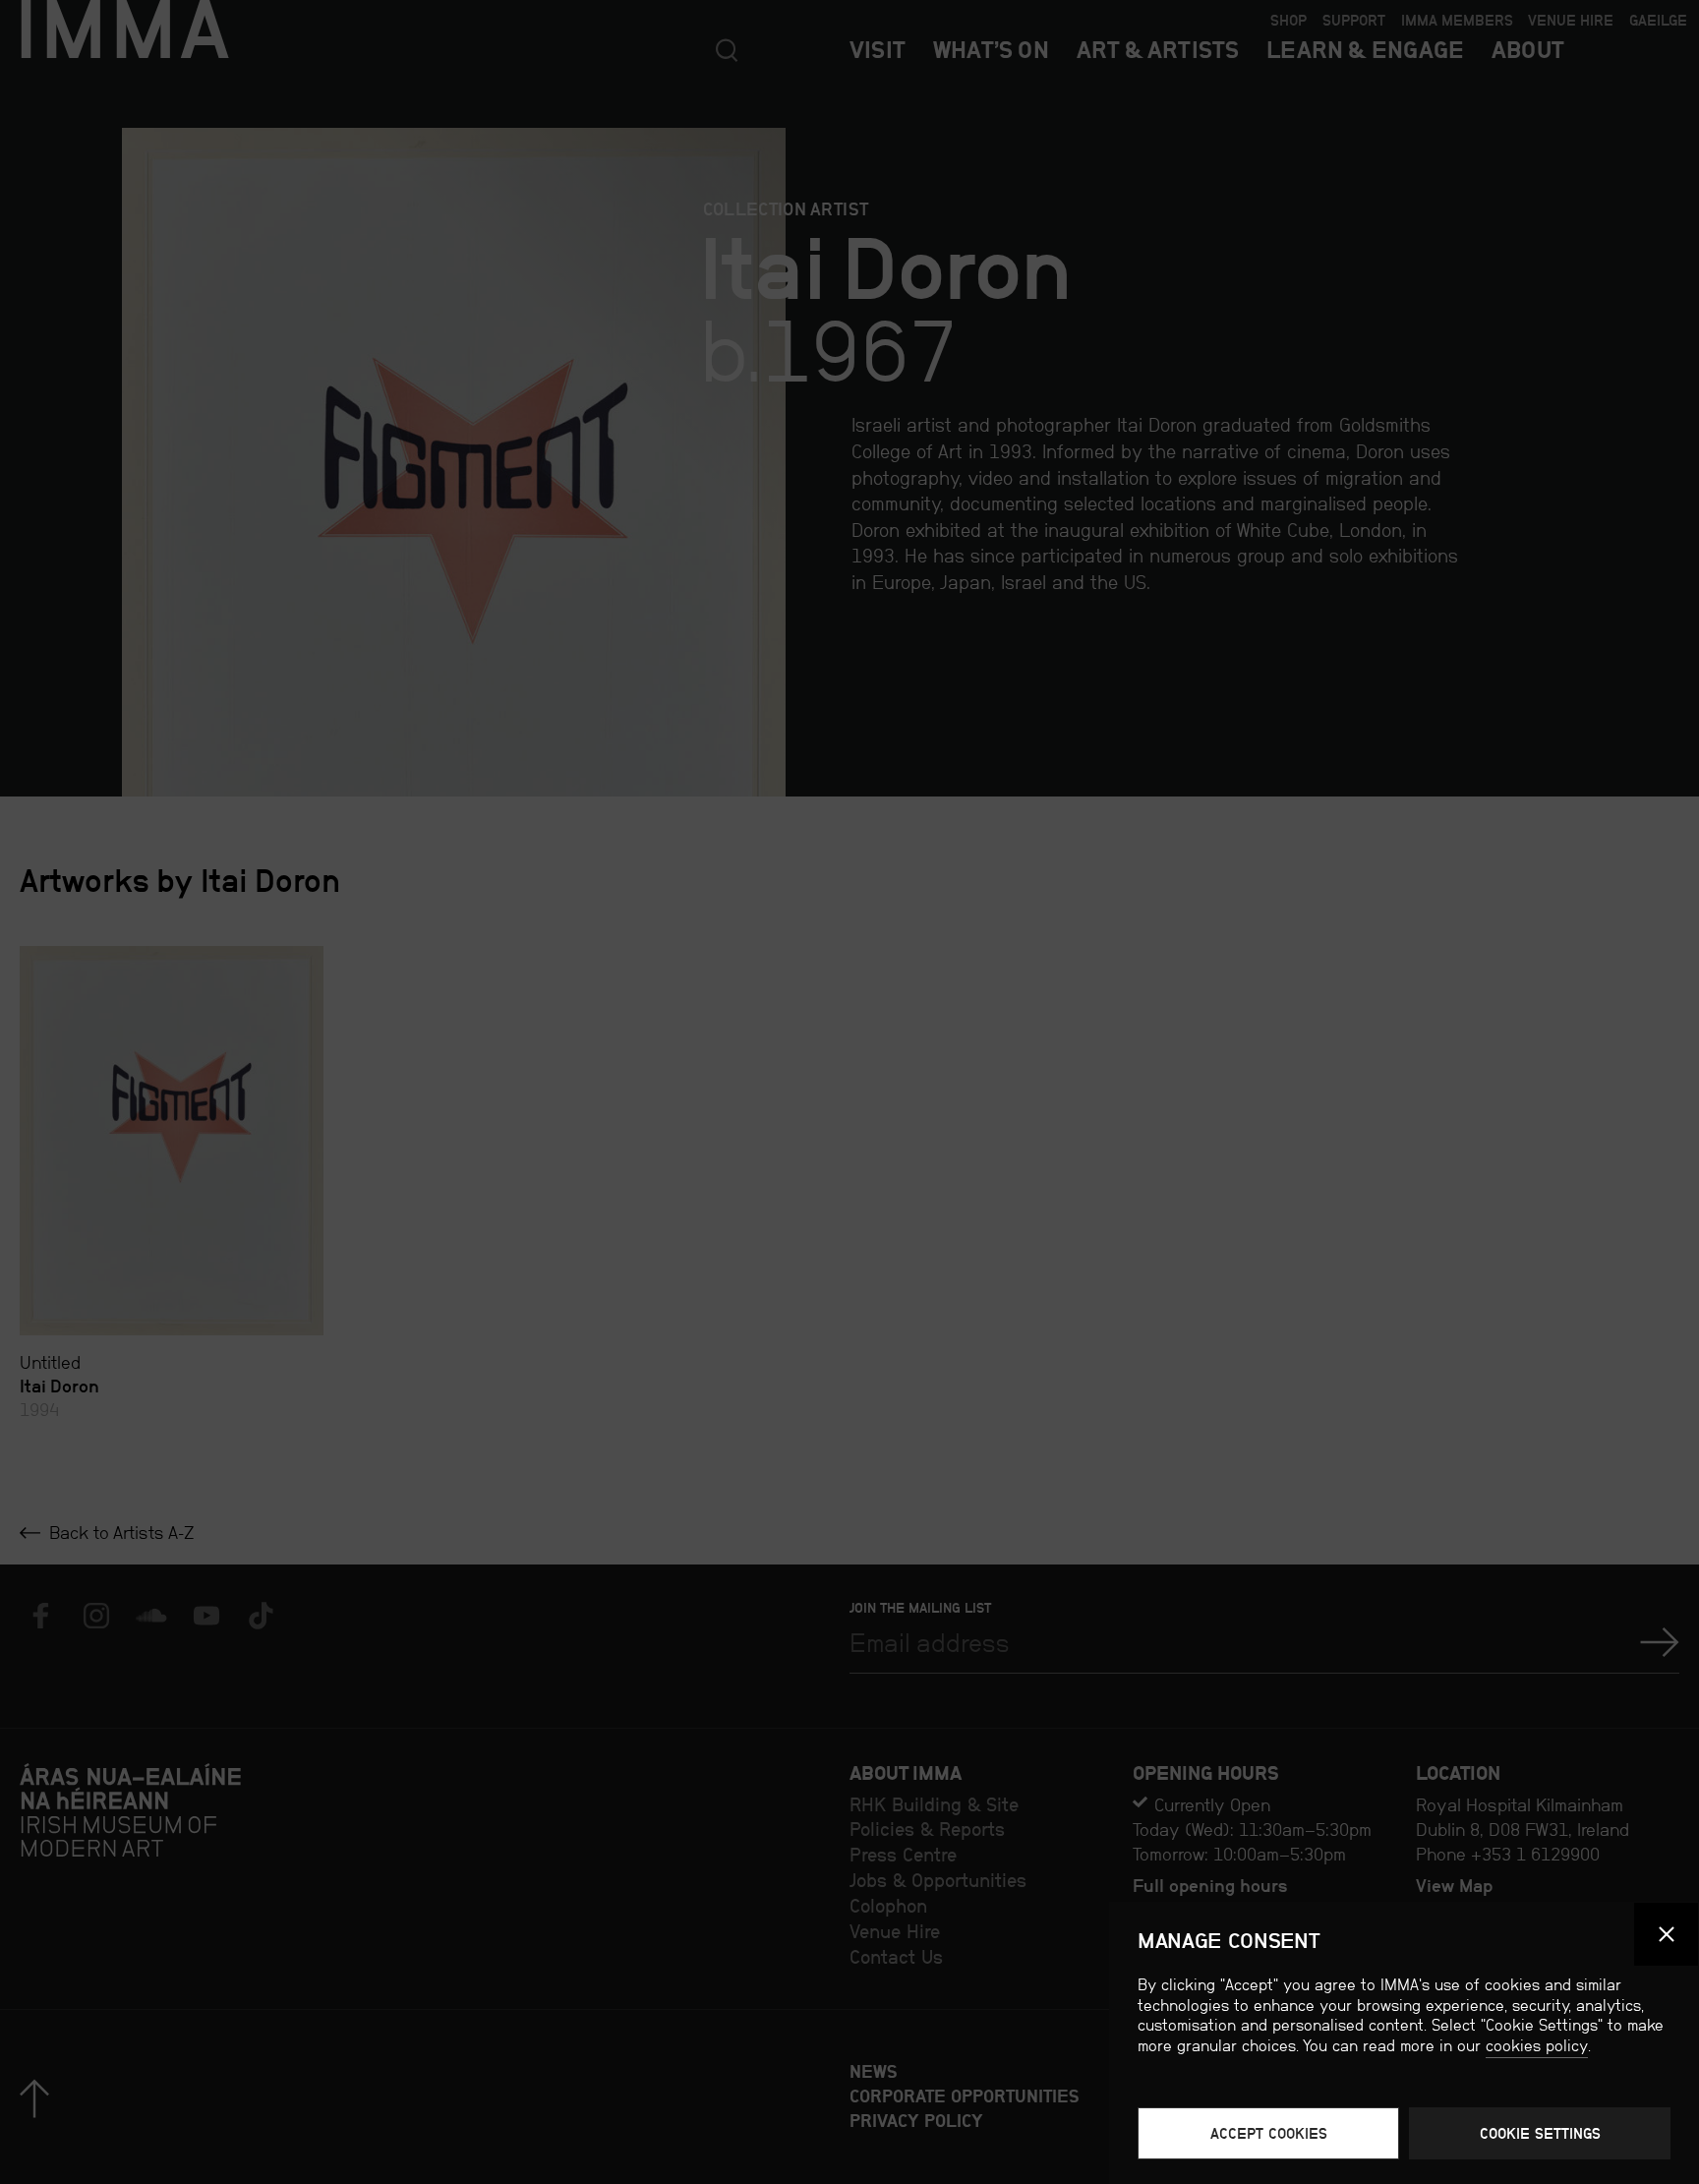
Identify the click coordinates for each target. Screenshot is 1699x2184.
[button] (1666, 1935)
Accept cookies (1269, 2133)
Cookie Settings (1540, 2133)
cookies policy (1537, 2046)
